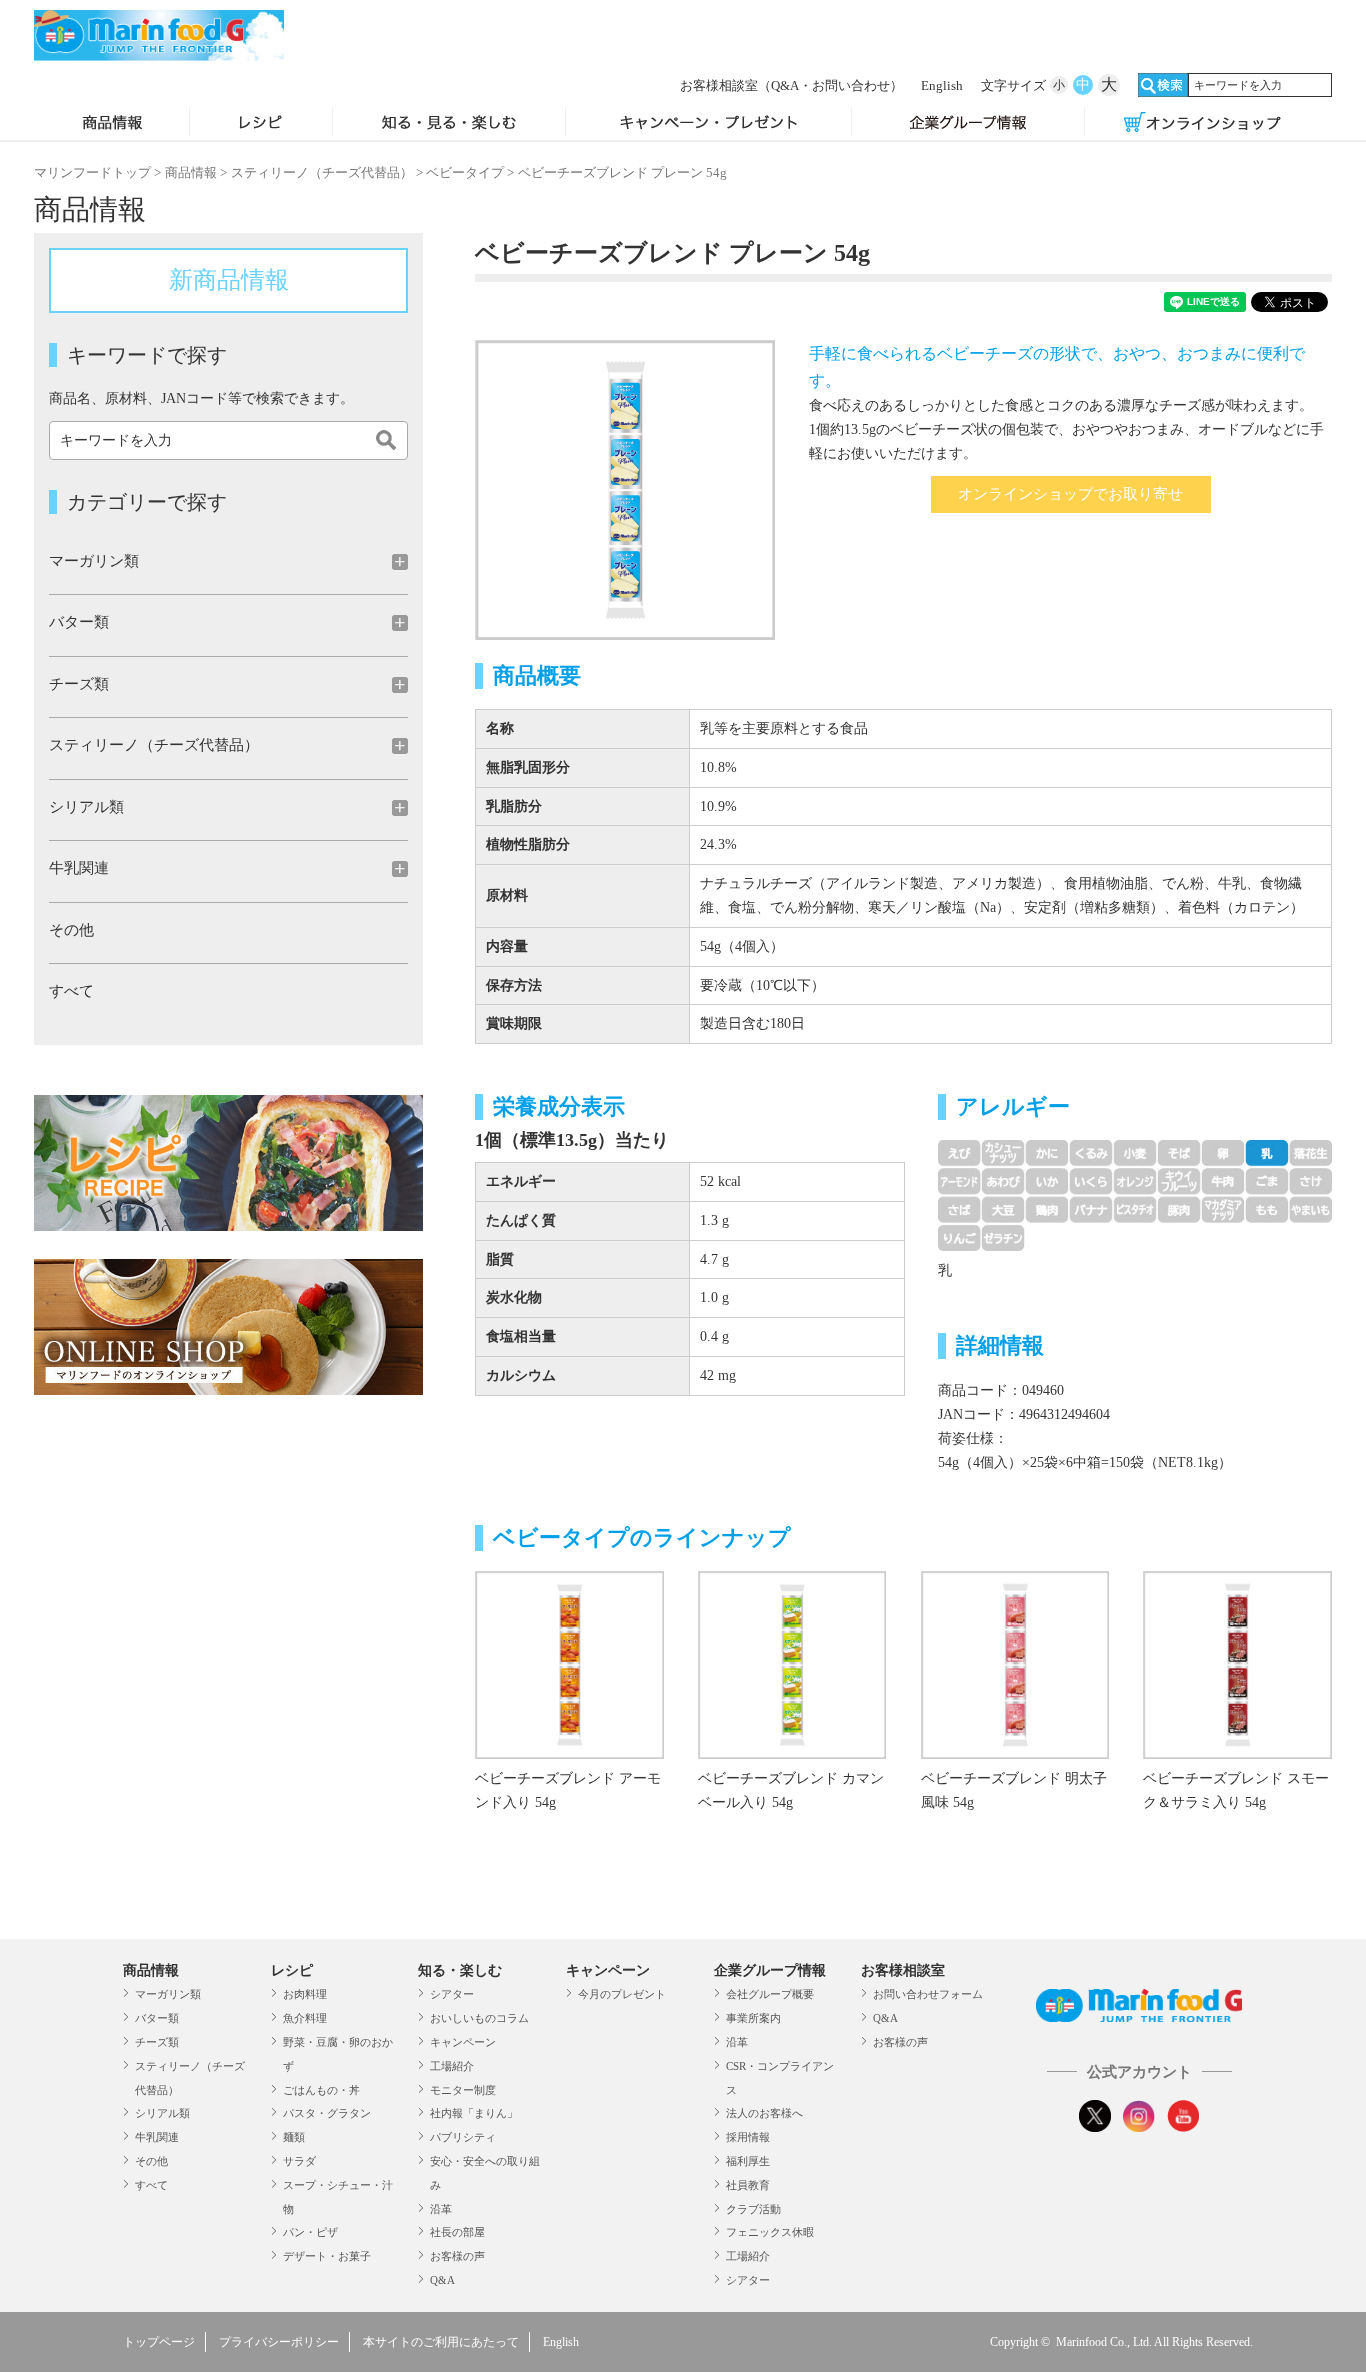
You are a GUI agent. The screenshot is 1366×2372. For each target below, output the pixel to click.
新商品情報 (229, 280)
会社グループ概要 (770, 1994)
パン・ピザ (310, 2232)
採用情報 (748, 2137)
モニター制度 (463, 2090)
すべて (71, 991)
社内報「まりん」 (474, 2113)
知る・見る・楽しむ (449, 124)
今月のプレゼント (622, 1994)
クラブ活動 (753, 2209)
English (942, 85)
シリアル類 (162, 2113)
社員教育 (748, 2185)
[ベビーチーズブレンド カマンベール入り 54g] (792, 1754)
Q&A (442, 2280)
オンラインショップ (1202, 124)
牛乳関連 (157, 2137)
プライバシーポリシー (279, 2342)
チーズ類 (157, 2042)
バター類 (157, 2018)
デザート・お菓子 (327, 2256)
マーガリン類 (168, 1994)
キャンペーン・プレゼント (708, 124)
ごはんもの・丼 (321, 2090)
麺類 (294, 2137)
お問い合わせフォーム (928, 1994)
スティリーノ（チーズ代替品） (322, 172)
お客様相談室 (791, 85)
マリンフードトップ (92, 172)
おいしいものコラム (479, 2018)
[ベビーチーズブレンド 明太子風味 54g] (1015, 1754)
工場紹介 (452, 2066)
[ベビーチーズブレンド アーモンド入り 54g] (569, 1754)
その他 (71, 930)
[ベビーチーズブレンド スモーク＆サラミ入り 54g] (1237, 1754)
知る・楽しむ (460, 1970)
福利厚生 (748, 2161)
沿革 (441, 2209)
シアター (452, 1994)
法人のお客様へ (764, 2113)
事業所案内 (753, 2018)
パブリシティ (463, 2137)
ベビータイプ (465, 172)
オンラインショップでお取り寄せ (1070, 494)
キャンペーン (463, 2042)
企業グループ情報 (968, 124)
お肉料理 (305, 1994)
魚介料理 (305, 2018)
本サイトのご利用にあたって (441, 2342)
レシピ (261, 124)
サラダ (299, 2161)
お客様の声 (457, 2256)
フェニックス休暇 (770, 2232)
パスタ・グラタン (327, 2113)
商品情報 (111, 124)
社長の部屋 (457, 2232)
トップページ (159, 2342)
